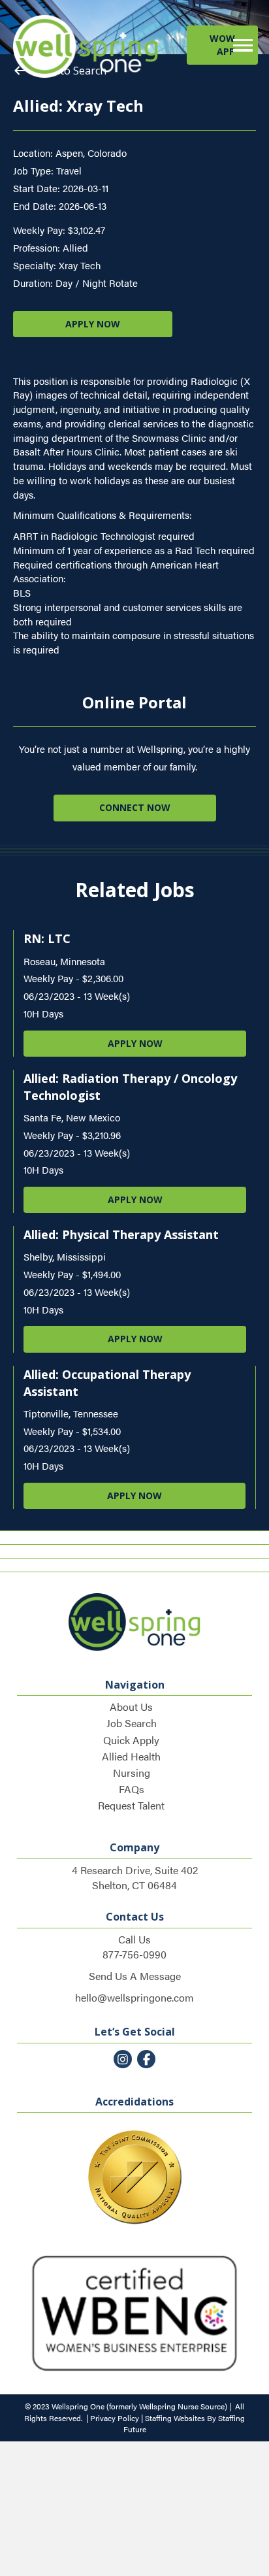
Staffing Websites (175, 2418)
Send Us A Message (135, 1976)
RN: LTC (47, 938)
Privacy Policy (115, 2418)
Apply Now (135, 1043)
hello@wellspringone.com (134, 1997)
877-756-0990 (134, 1954)
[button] (222, 45)
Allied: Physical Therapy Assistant (121, 1234)
